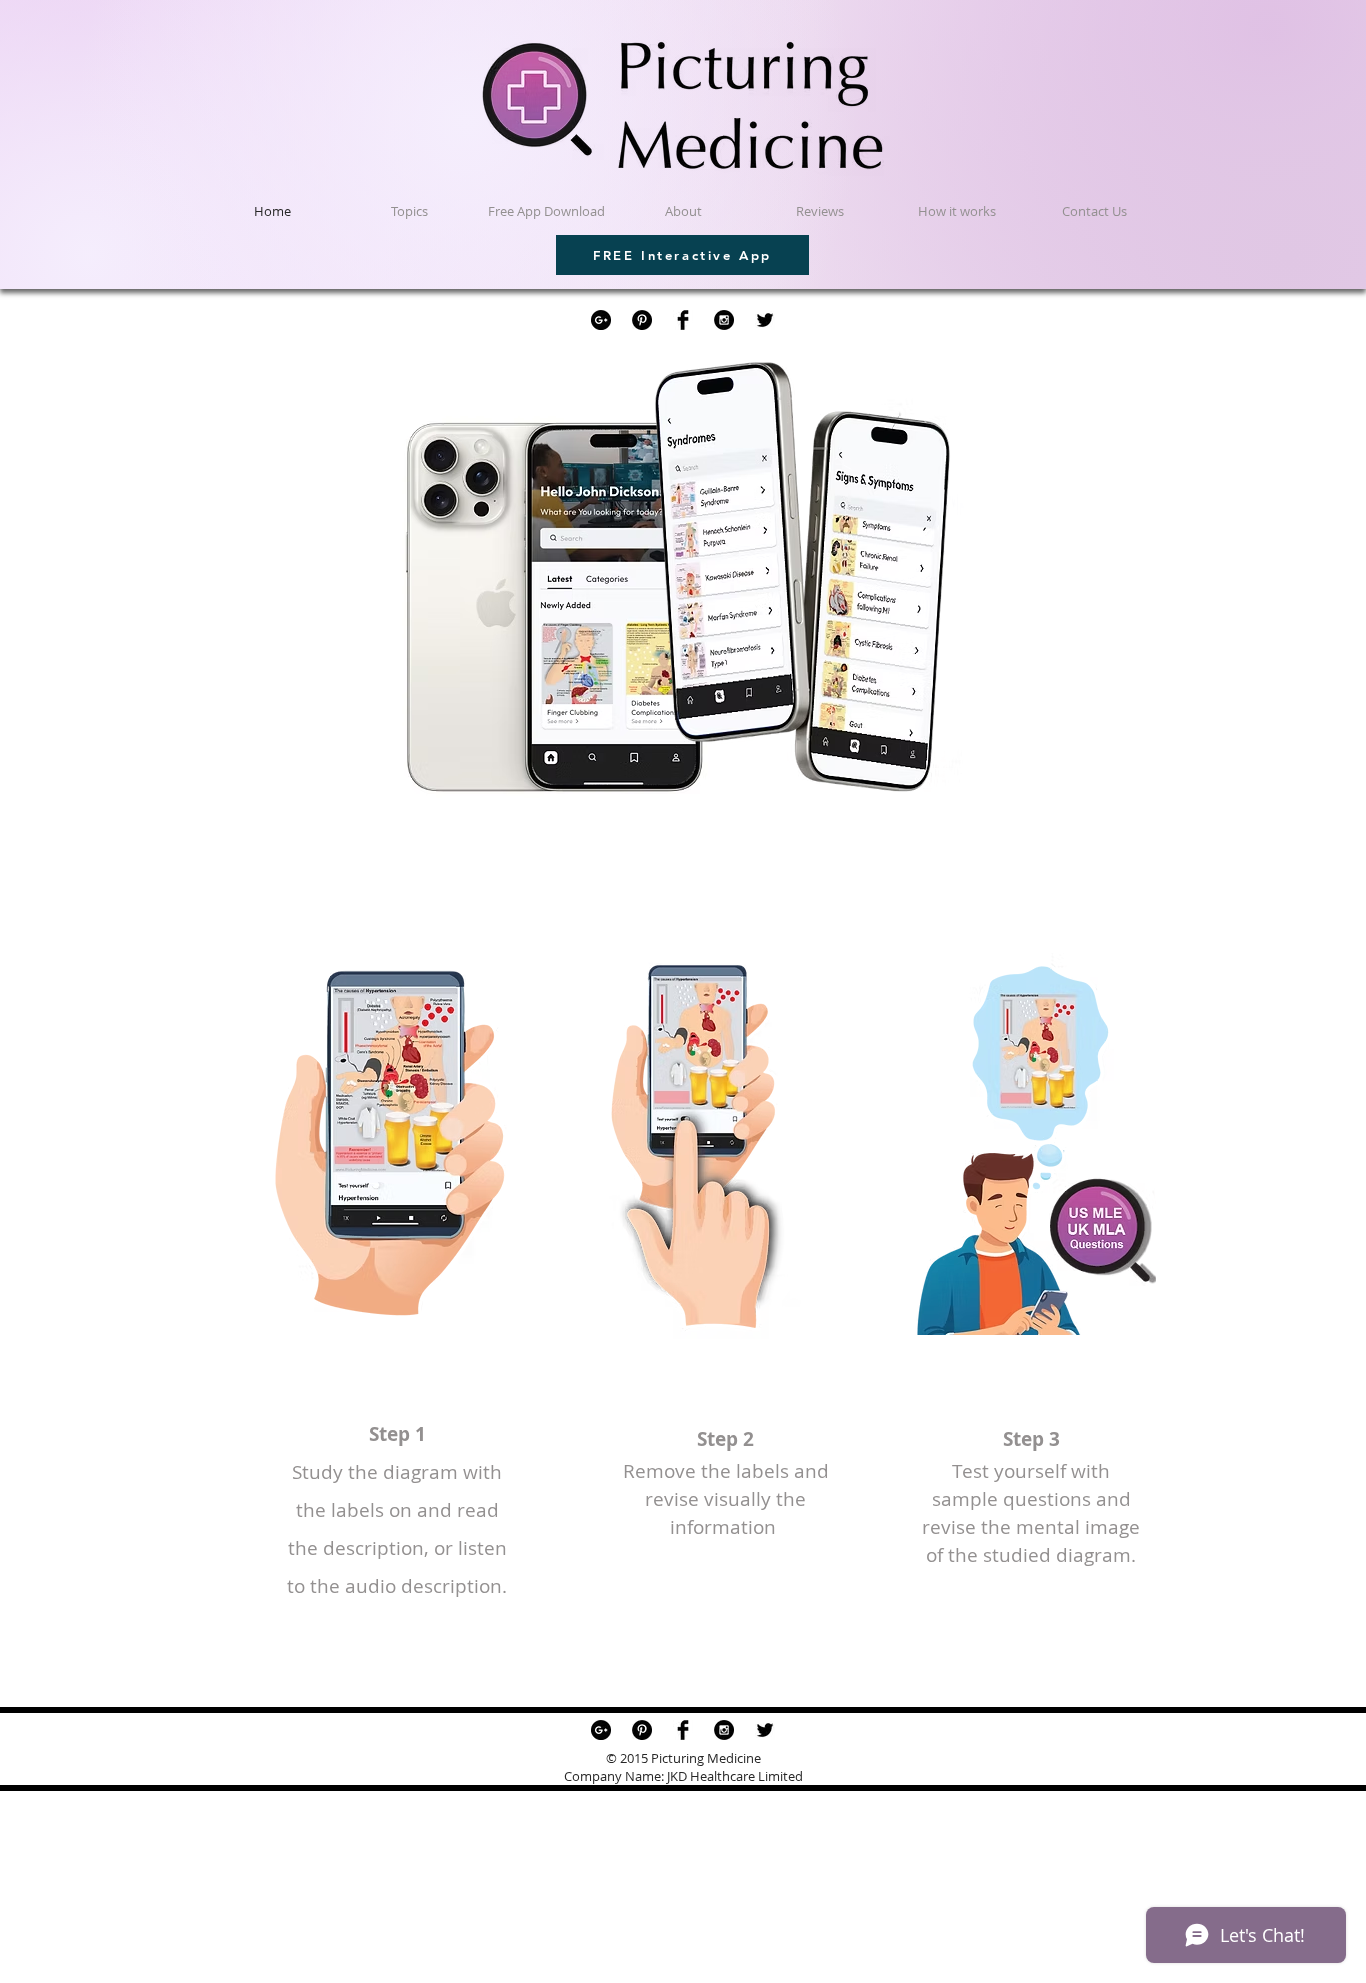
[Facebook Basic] (683, 320)
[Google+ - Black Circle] (601, 320)
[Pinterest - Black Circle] (642, 320)
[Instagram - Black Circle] (724, 320)
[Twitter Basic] (765, 320)
